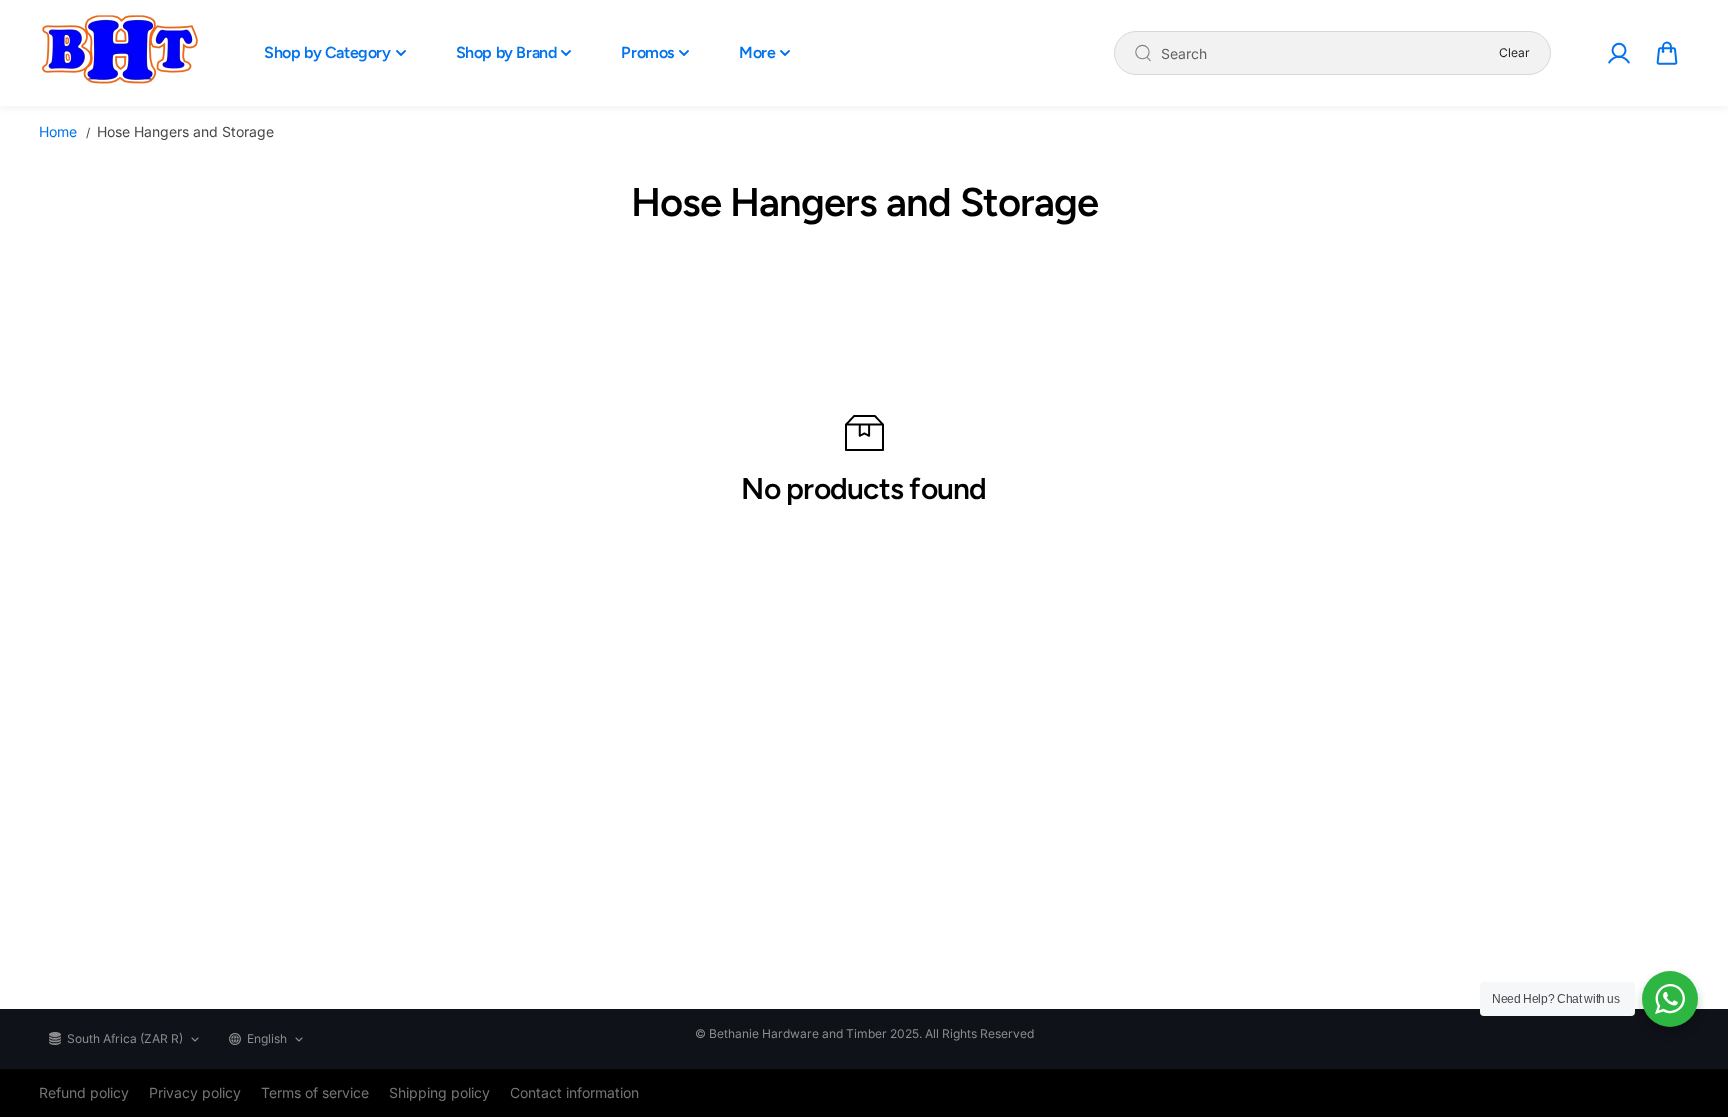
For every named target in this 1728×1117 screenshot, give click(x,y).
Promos (647, 52)
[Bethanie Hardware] (119, 53)
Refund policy (84, 1092)
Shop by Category (327, 52)
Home (58, 131)
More (757, 52)
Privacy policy (195, 1092)
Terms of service (315, 1092)
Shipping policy (439, 1092)
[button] (1667, 53)
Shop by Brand (506, 52)
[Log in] (1618, 53)
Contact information (574, 1092)
